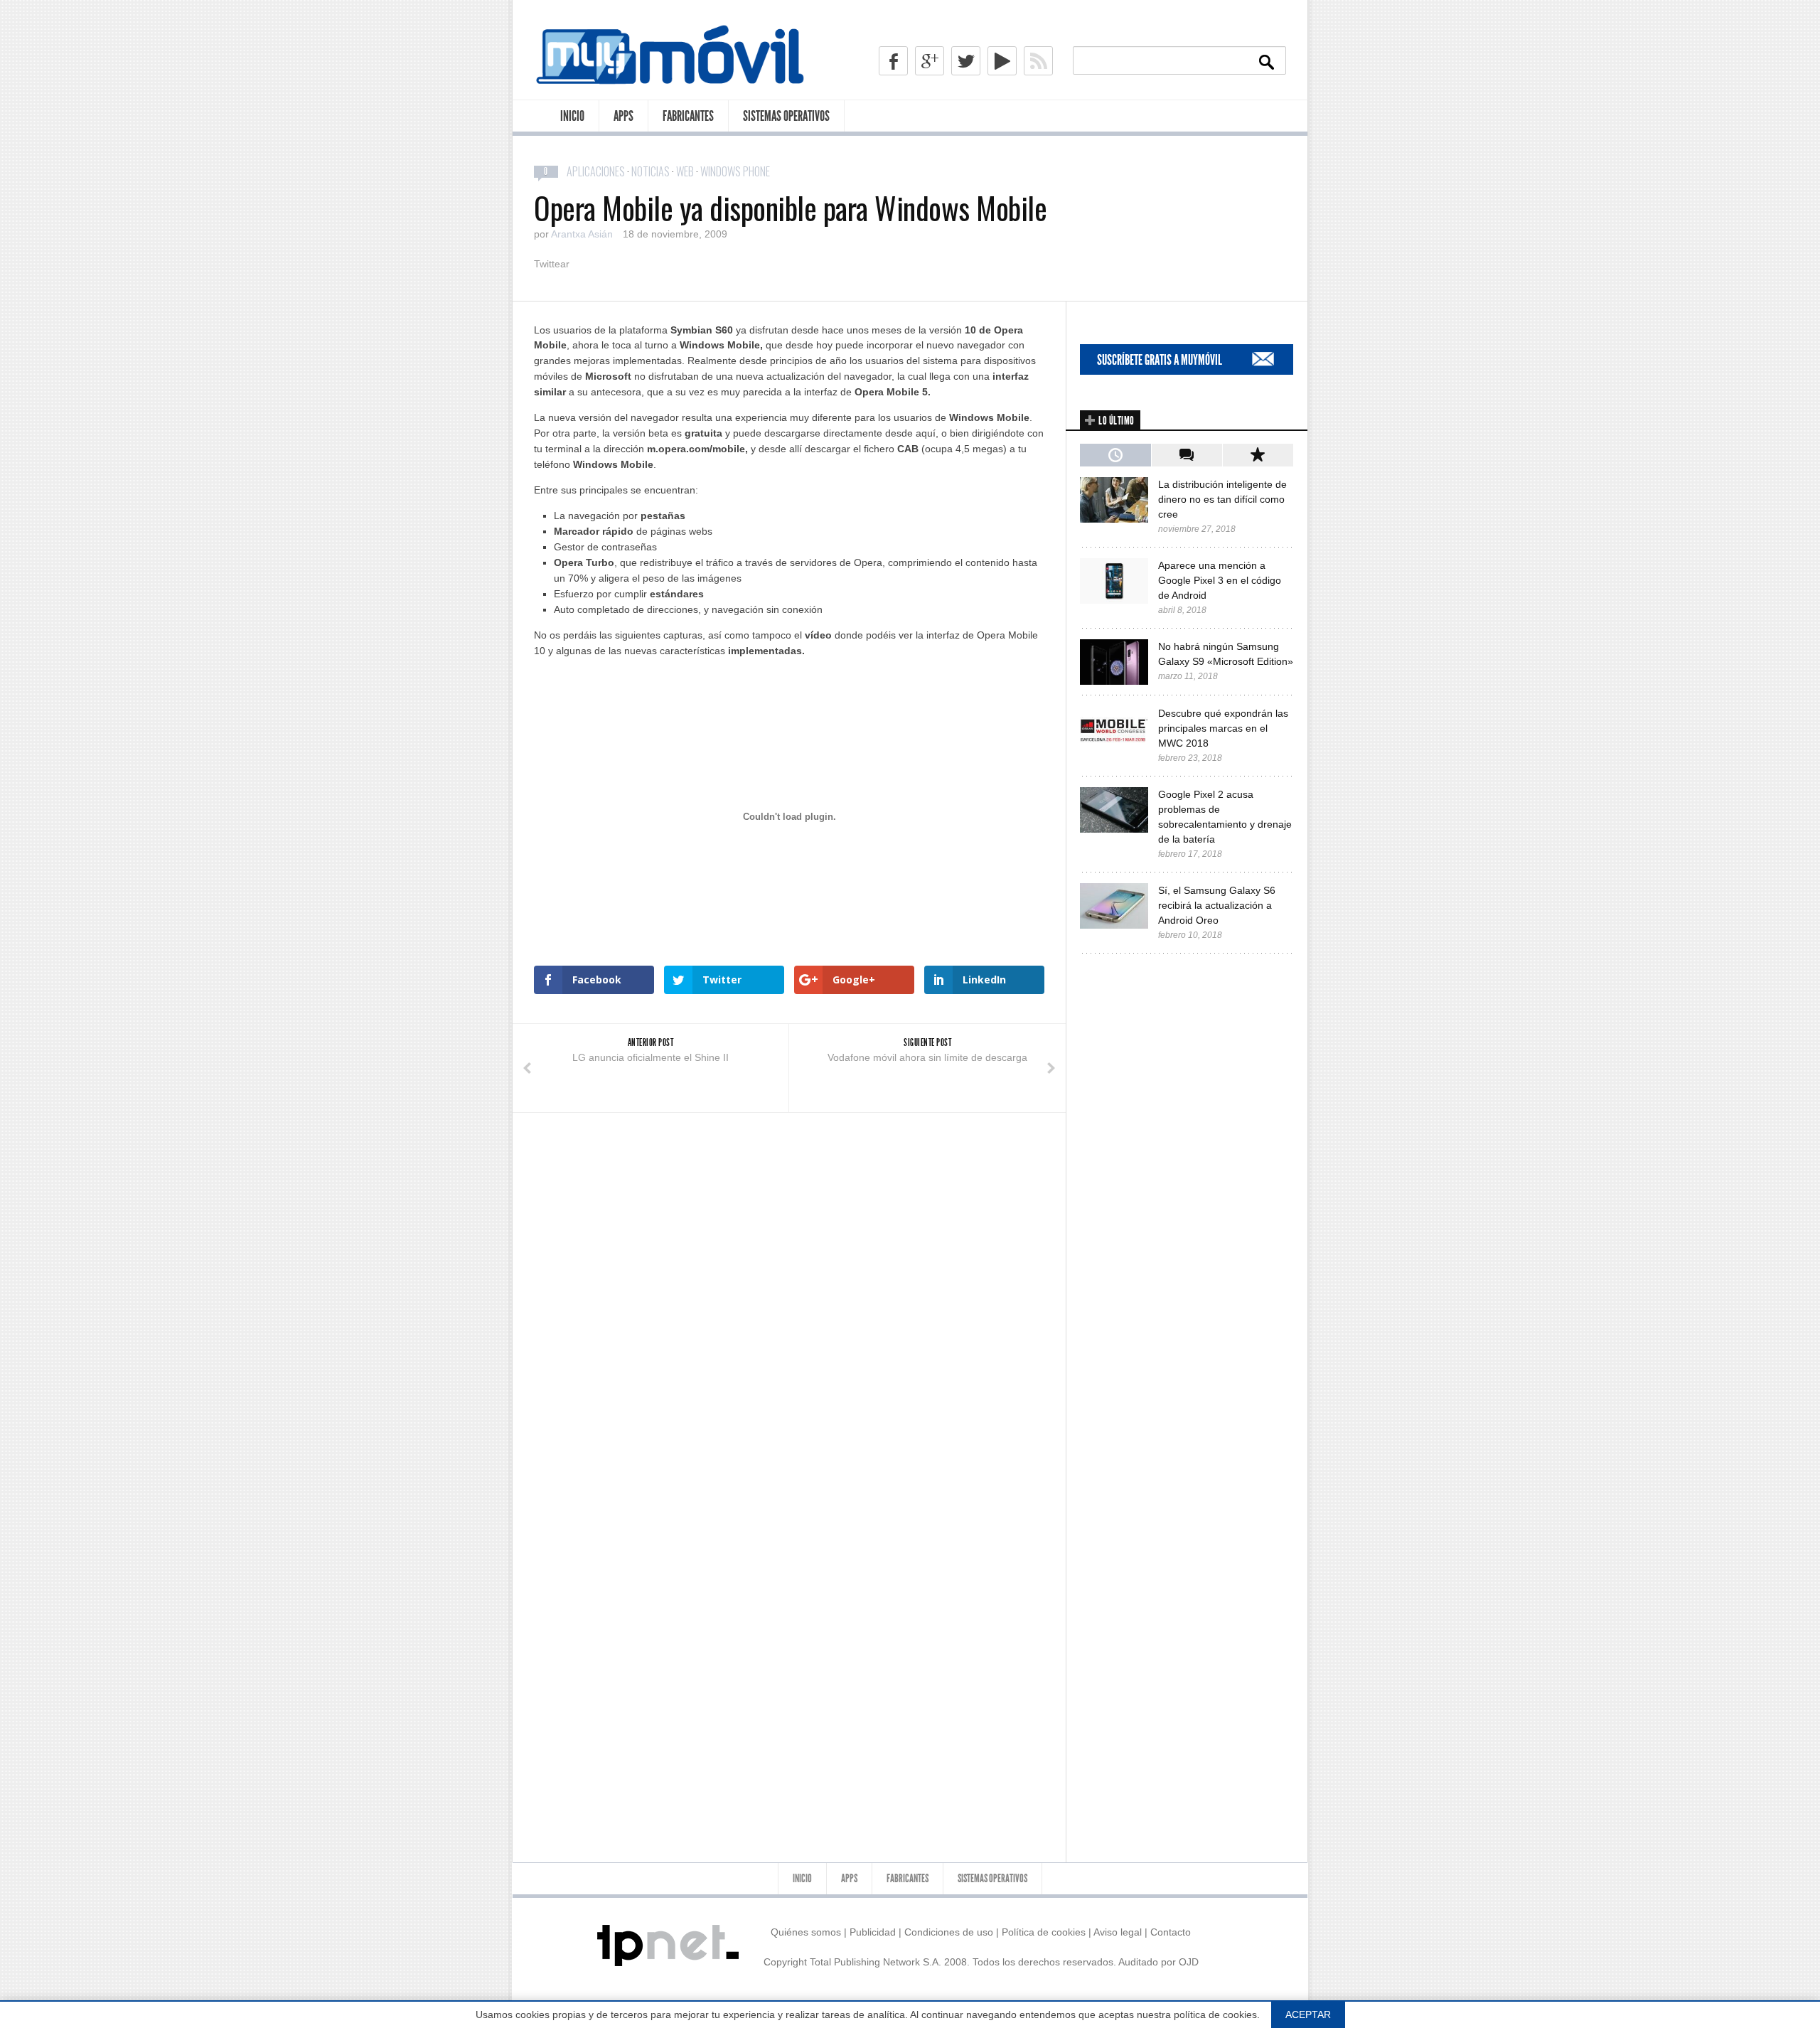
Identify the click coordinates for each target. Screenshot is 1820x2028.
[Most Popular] (1258, 455)
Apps (623, 116)
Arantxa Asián (582, 234)
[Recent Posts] (1115, 455)
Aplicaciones (596, 171)
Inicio (572, 116)
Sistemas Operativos (786, 116)
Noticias (651, 171)
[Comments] (1187, 455)
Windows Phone (735, 171)
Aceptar (1308, 2014)
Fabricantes (688, 116)
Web (685, 171)
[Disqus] (789, 1291)
